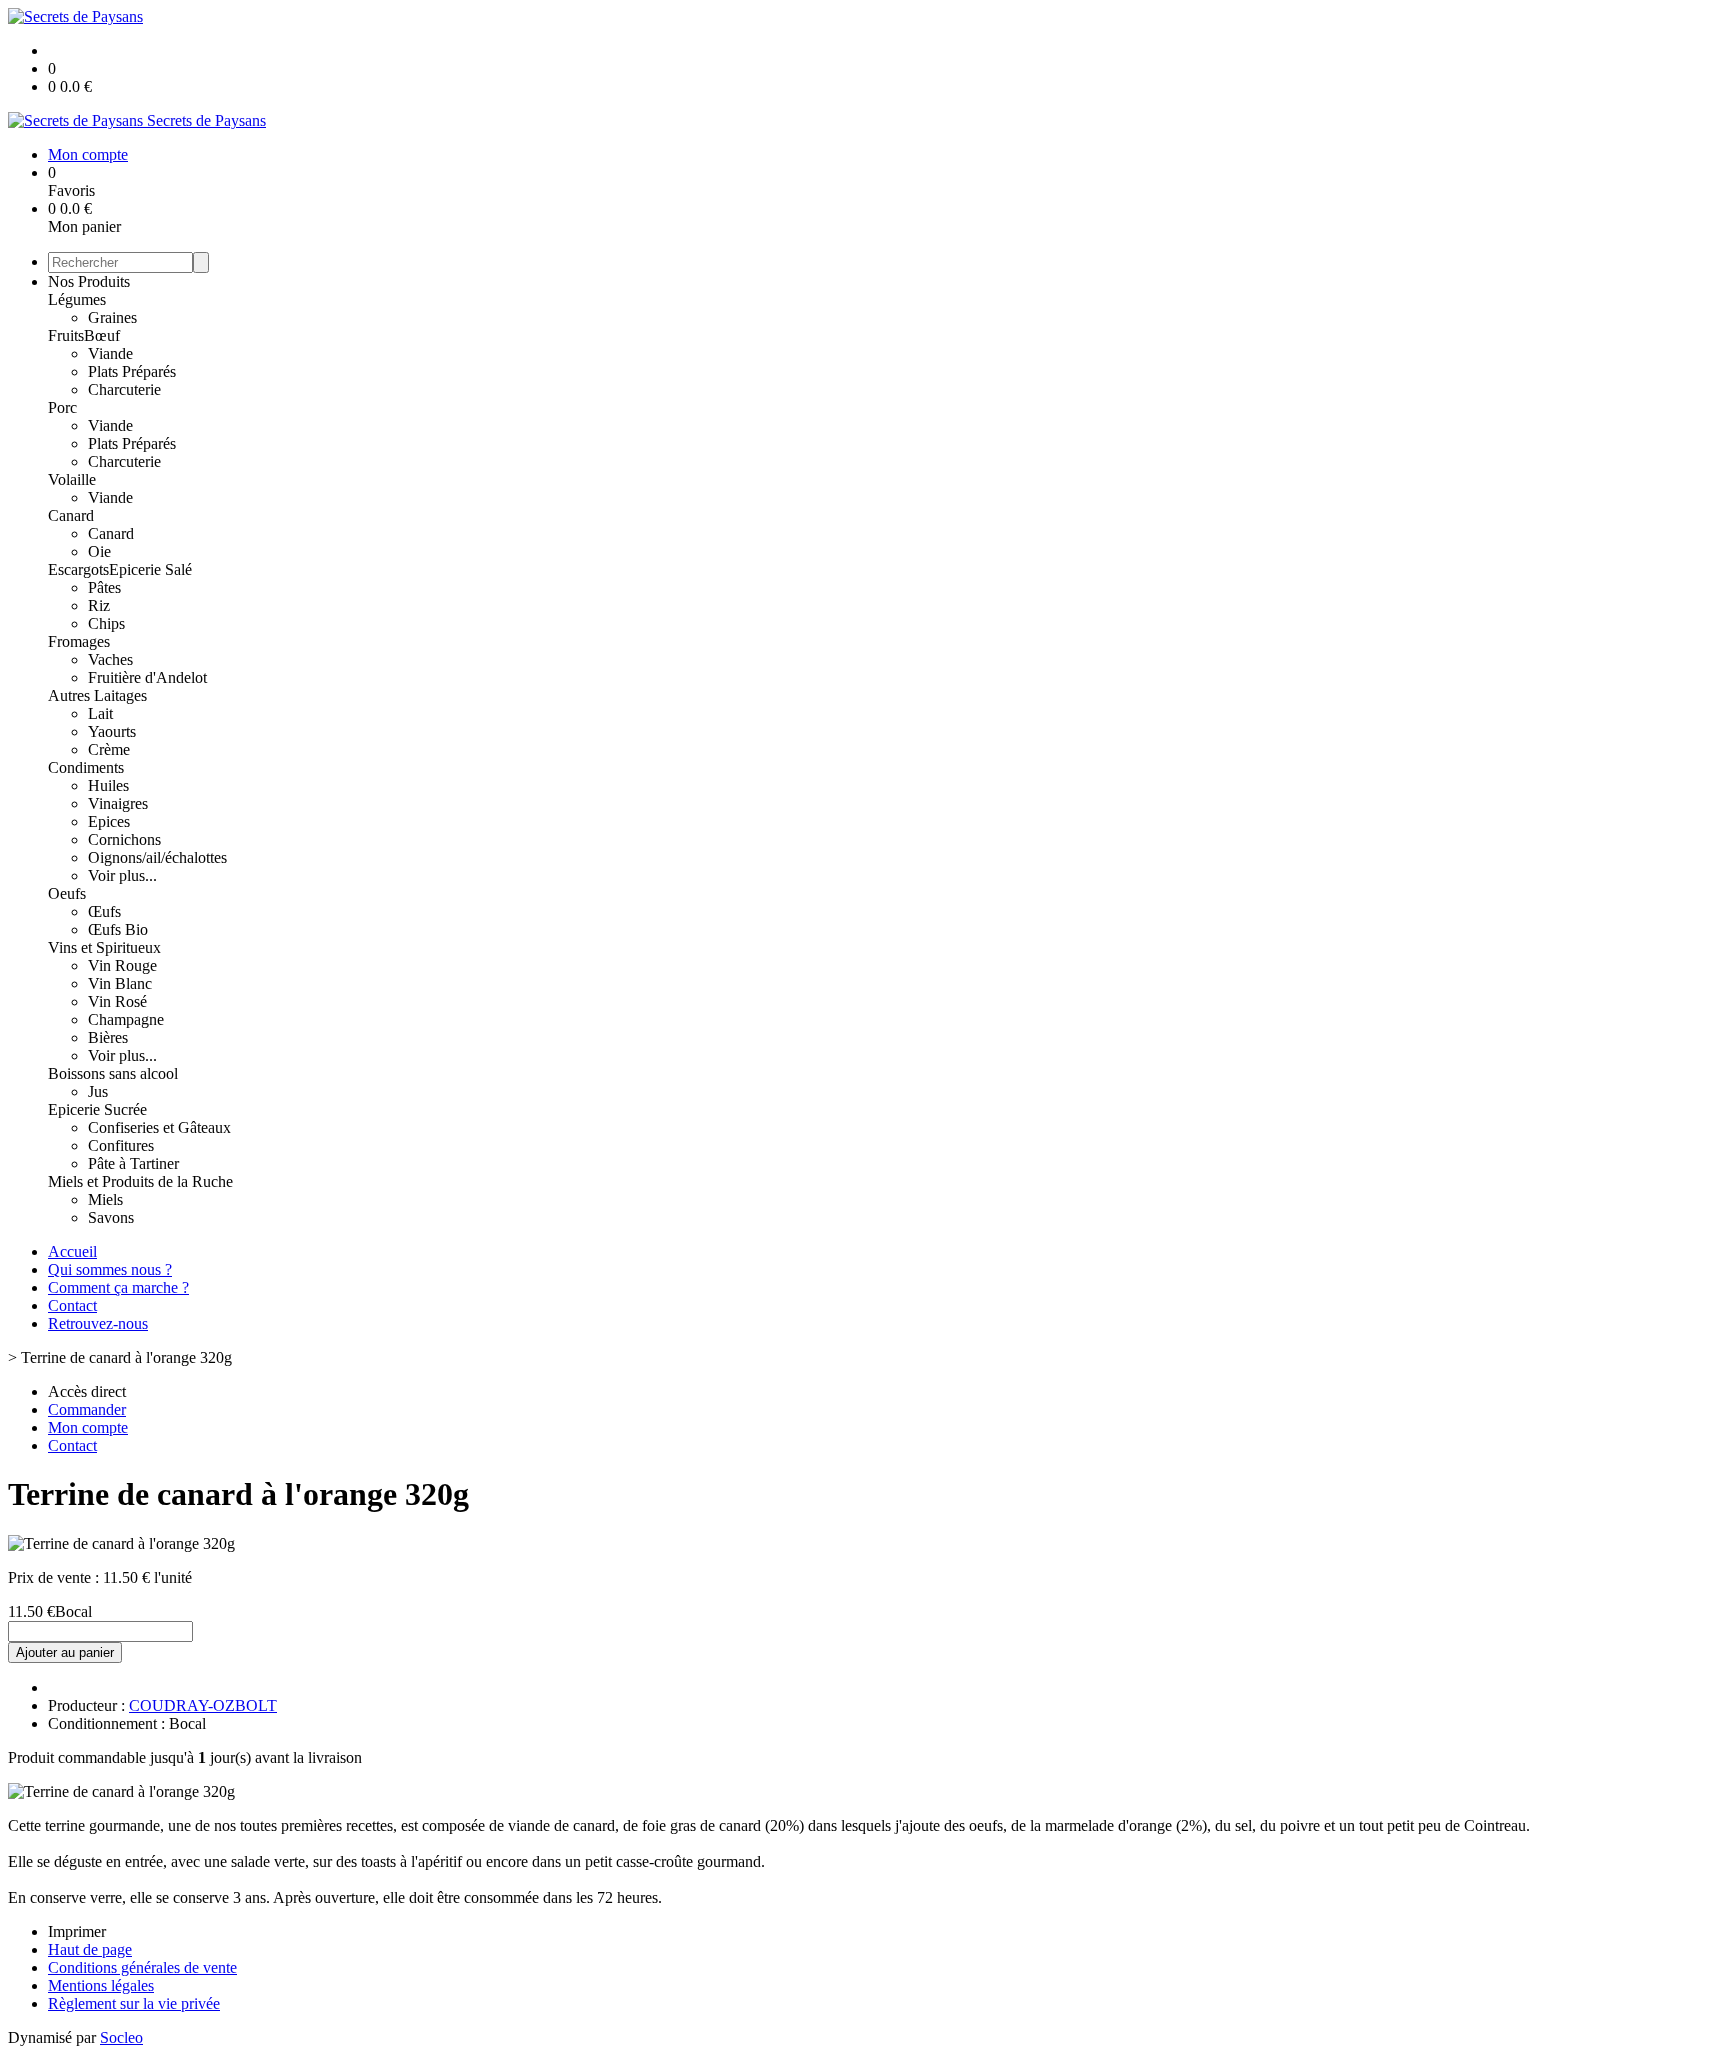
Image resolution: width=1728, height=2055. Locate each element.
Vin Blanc (120, 983)
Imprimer (77, 1931)
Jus (98, 1091)
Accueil (72, 1251)
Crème (109, 749)
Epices (109, 821)
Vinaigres (118, 803)
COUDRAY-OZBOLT (203, 1705)
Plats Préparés (132, 371)
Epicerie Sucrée (97, 1109)
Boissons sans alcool (113, 1073)
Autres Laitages (97, 695)
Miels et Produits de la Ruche (140, 1181)
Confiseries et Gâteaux (159, 1127)
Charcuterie (124, 389)
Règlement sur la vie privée (134, 2003)
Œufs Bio (118, 929)
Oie (99, 551)
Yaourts (112, 731)
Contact (72, 1305)
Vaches (110, 659)
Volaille (72, 479)
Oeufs (67, 893)
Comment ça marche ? (118, 1287)
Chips (106, 623)
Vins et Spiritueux (104, 947)
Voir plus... (122, 875)
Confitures (121, 1145)
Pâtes (104, 587)
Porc (62, 407)
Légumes (77, 299)
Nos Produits (89, 281)
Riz (99, 605)
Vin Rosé (117, 1001)
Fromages (79, 641)
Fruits (66, 335)
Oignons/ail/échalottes (157, 857)
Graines (112, 317)
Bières (108, 1037)
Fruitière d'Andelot (147, 677)
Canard (71, 515)
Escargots (78, 569)
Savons (111, 1217)
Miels (105, 1199)
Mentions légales (101, 1985)
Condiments (86, 767)
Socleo (121, 2037)
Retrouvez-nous (98, 1323)
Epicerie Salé (150, 569)
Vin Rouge (122, 965)
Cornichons (124, 839)
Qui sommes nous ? (110, 1269)
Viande (110, 353)
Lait (100, 713)
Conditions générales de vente (142, 1967)
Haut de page (90, 1949)
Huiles (108, 785)
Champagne (126, 1019)
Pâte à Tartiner (133, 1163)
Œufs (104, 911)
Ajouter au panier (65, 1652)
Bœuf (102, 335)
